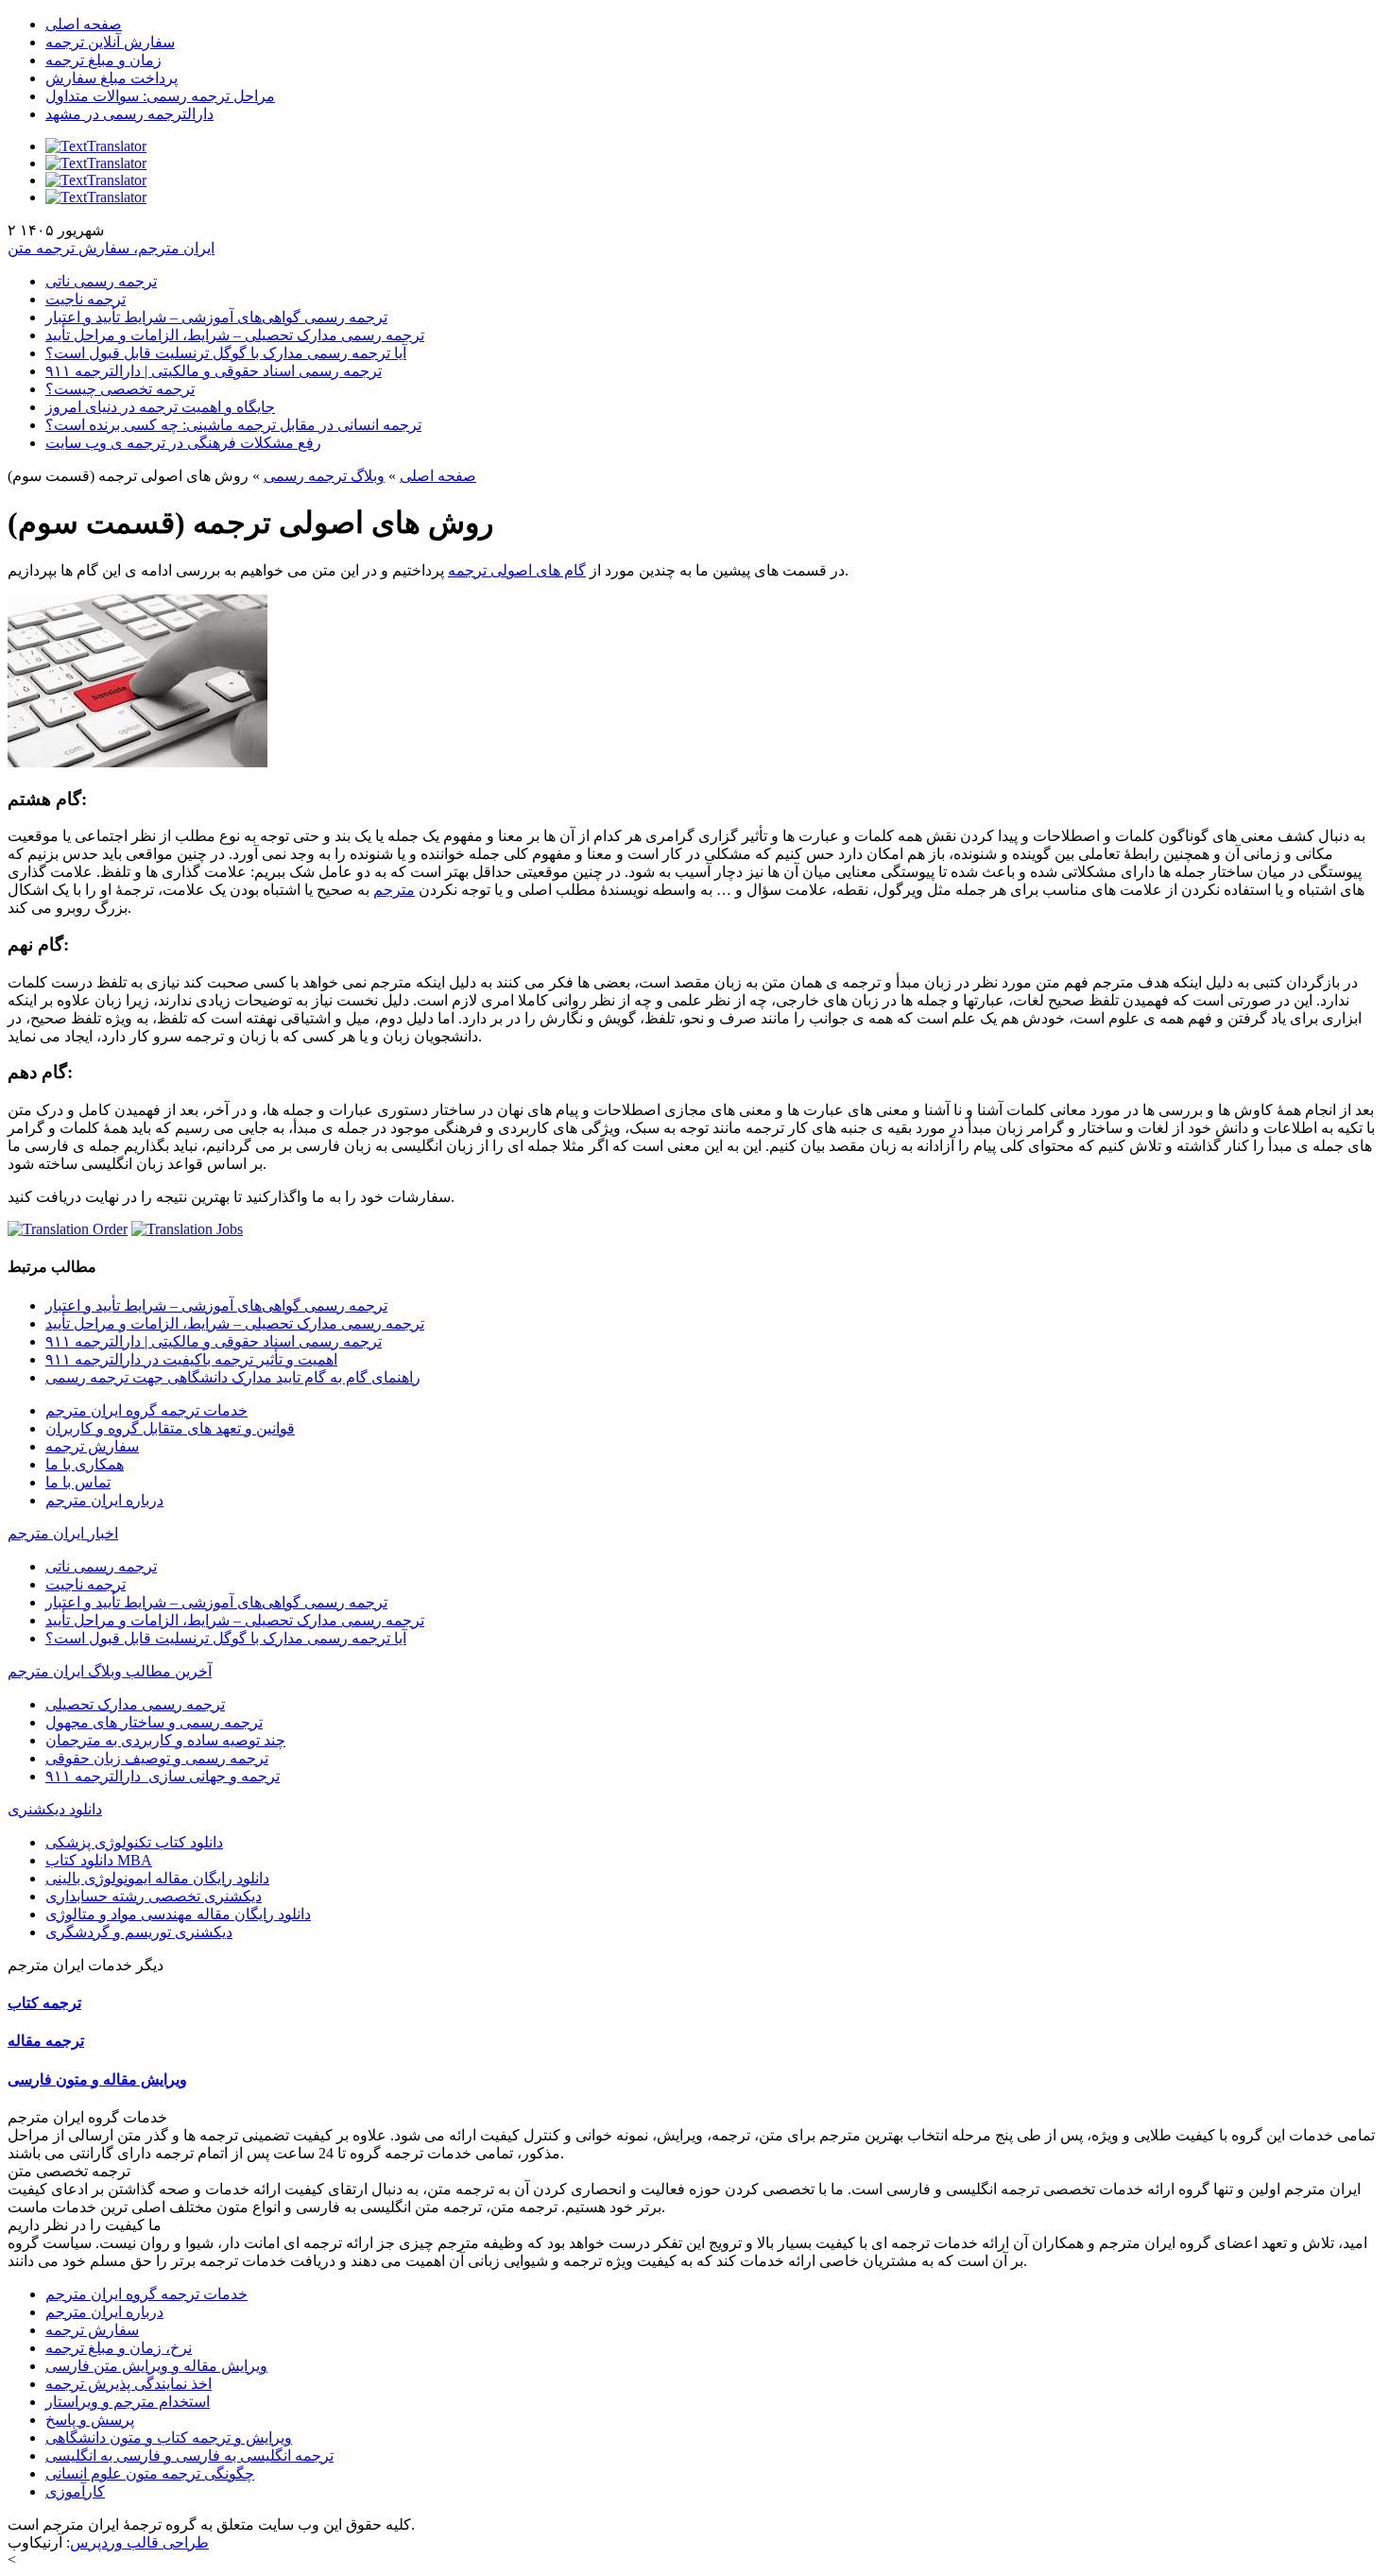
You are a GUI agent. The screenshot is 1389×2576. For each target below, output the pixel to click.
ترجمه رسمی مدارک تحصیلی (135, 1704)
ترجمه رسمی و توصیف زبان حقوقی (157, 1758)
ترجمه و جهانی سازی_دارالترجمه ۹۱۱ (163, 1776)
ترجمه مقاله (46, 2041)
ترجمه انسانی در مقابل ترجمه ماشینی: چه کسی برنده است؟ (233, 425)
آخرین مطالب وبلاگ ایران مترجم (110, 1671)
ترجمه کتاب (44, 2003)
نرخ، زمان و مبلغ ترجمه (119, 2348)
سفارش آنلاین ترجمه (110, 42)
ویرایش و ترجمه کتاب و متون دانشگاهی (169, 2438)
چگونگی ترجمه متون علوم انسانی (150, 2473)
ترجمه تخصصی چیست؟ (120, 389)
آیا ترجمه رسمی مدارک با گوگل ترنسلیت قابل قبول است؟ (226, 353)
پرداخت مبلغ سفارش (111, 78)
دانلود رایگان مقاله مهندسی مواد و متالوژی (178, 1914)
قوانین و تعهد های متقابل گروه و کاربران (170, 1428)
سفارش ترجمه (92, 1446)
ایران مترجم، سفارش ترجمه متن (111, 248)
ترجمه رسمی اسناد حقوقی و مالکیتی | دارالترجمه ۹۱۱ (214, 371)
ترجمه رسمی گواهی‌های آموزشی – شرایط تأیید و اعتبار (216, 317)
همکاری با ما (85, 1464)
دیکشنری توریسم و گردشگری (139, 1932)
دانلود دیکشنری (55, 1809)
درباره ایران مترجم (104, 1500)
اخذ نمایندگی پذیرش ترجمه (129, 2384)
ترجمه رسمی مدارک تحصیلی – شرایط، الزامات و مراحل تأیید (235, 335)
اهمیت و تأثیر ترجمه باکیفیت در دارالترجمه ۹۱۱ (191, 1359)
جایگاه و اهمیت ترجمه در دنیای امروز (160, 407)
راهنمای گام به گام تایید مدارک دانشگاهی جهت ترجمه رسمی (233, 1377)
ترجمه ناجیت (86, 299)
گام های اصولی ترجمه (517, 570)
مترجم (394, 890)
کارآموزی (75, 2491)
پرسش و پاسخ (90, 2420)
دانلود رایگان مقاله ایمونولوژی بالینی (157, 1878)
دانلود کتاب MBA (99, 1860)
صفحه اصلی (84, 24)
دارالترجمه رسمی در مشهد (129, 114)
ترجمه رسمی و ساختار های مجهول (154, 1722)
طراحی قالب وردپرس (139, 2542)
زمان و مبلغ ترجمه (103, 60)
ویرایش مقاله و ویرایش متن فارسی (156, 2366)
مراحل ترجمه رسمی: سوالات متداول (160, 96)
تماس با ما (78, 1482)
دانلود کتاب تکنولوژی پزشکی (134, 1842)
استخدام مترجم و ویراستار (128, 2402)
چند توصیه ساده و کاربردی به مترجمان (165, 1740)
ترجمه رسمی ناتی (101, 281)
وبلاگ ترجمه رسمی (324, 476)
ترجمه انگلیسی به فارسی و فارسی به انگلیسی (189, 2456)
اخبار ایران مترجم (63, 1533)
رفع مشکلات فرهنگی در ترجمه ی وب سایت (183, 443)
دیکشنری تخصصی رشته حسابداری (154, 1896)
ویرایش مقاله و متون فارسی (97, 2079)
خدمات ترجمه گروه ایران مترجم (146, 1410)
